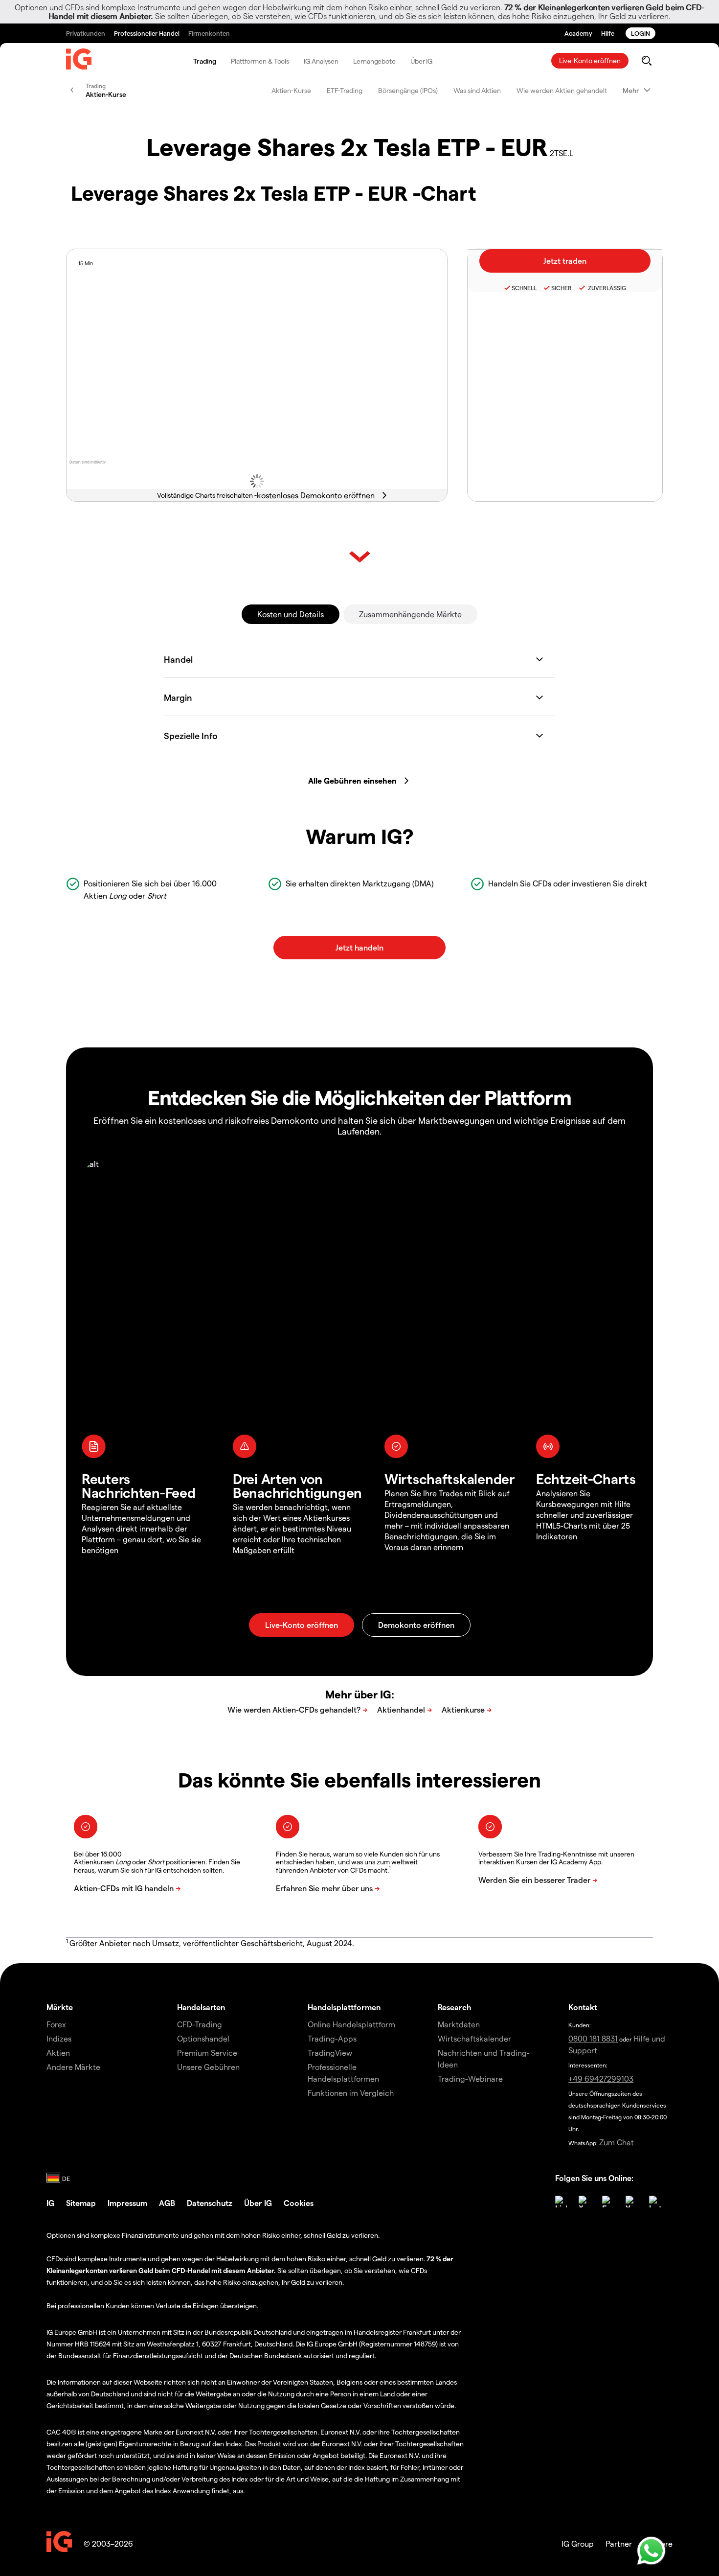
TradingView (330, 2053)
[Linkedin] (561, 2202)
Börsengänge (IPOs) (408, 90)
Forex (56, 2024)
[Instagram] (655, 2202)
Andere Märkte (73, 2067)
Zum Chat (617, 2142)
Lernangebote (374, 61)
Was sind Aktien (477, 90)
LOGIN (640, 33)
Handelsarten (201, 2007)
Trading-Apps (332, 2038)
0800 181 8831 (593, 2038)
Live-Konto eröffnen (590, 60)
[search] (646, 61)
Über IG (421, 61)
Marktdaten (459, 2024)
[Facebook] (608, 2202)
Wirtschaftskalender (474, 2038)
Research (455, 2007)
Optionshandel (203, 2038)
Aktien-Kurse (291, 90)
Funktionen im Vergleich (351, 2093)
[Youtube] (631, 2202)
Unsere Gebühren (208, 2067)
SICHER (562, 288)
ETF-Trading (345, 90)
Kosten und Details (291, 614)
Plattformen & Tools (260, 61)
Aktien (58, 2053)
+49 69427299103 (601, 2078)
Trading (205, 61)
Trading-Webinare (470, 2078)
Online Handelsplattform (351, 2024)
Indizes (59, 2038)
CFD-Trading (200, 2024)
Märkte (60, 2007)
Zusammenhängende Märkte (410, 614)
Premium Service (207, 2053)
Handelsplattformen (344, 2007)
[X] (584, 2202)
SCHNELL (524, 288)
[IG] (79, 61)
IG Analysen (321, 61)
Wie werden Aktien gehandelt (562, 90)
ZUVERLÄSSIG (606, 288)
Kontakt (583, 2007)
